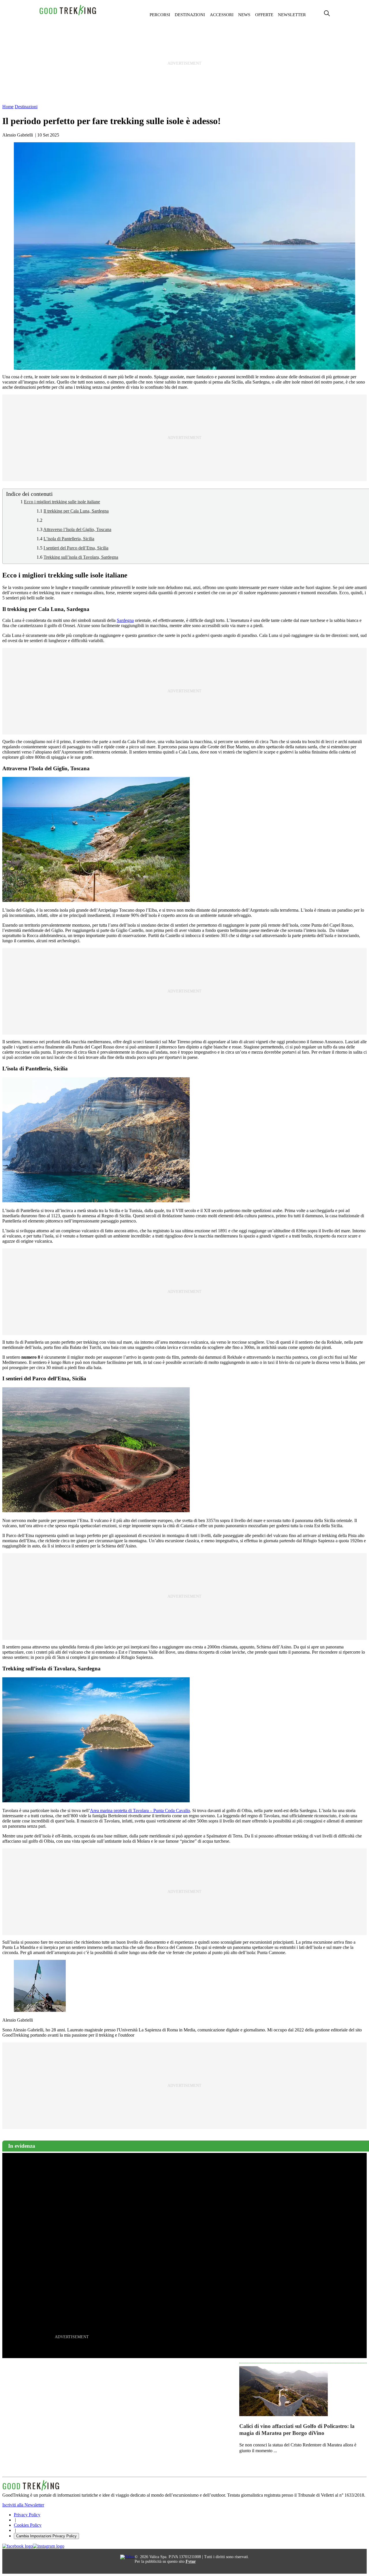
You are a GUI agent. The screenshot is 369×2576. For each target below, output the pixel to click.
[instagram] (49, 2546)
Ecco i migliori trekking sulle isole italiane (62, 502)
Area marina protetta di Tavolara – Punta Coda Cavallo (140, 1811)
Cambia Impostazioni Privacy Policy (46, 2536)
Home (8, 107)
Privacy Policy (27, 2515)
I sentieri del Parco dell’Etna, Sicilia (76, 548)
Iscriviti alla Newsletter (23, 2505)
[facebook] (18, 2546)
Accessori (222, 15)
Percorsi (160, 15)
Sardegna (125, 620)
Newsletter (292, 15)
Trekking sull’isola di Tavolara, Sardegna (81, 557)
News (244, 15)
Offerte (264, 15)
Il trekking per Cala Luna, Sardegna (76, 511)
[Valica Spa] (127, 2557)
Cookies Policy (28, 2525)
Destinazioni (190, 15)
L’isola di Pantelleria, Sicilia (69, 539)
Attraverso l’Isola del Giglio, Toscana (77, 529)
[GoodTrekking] (68, 15)
